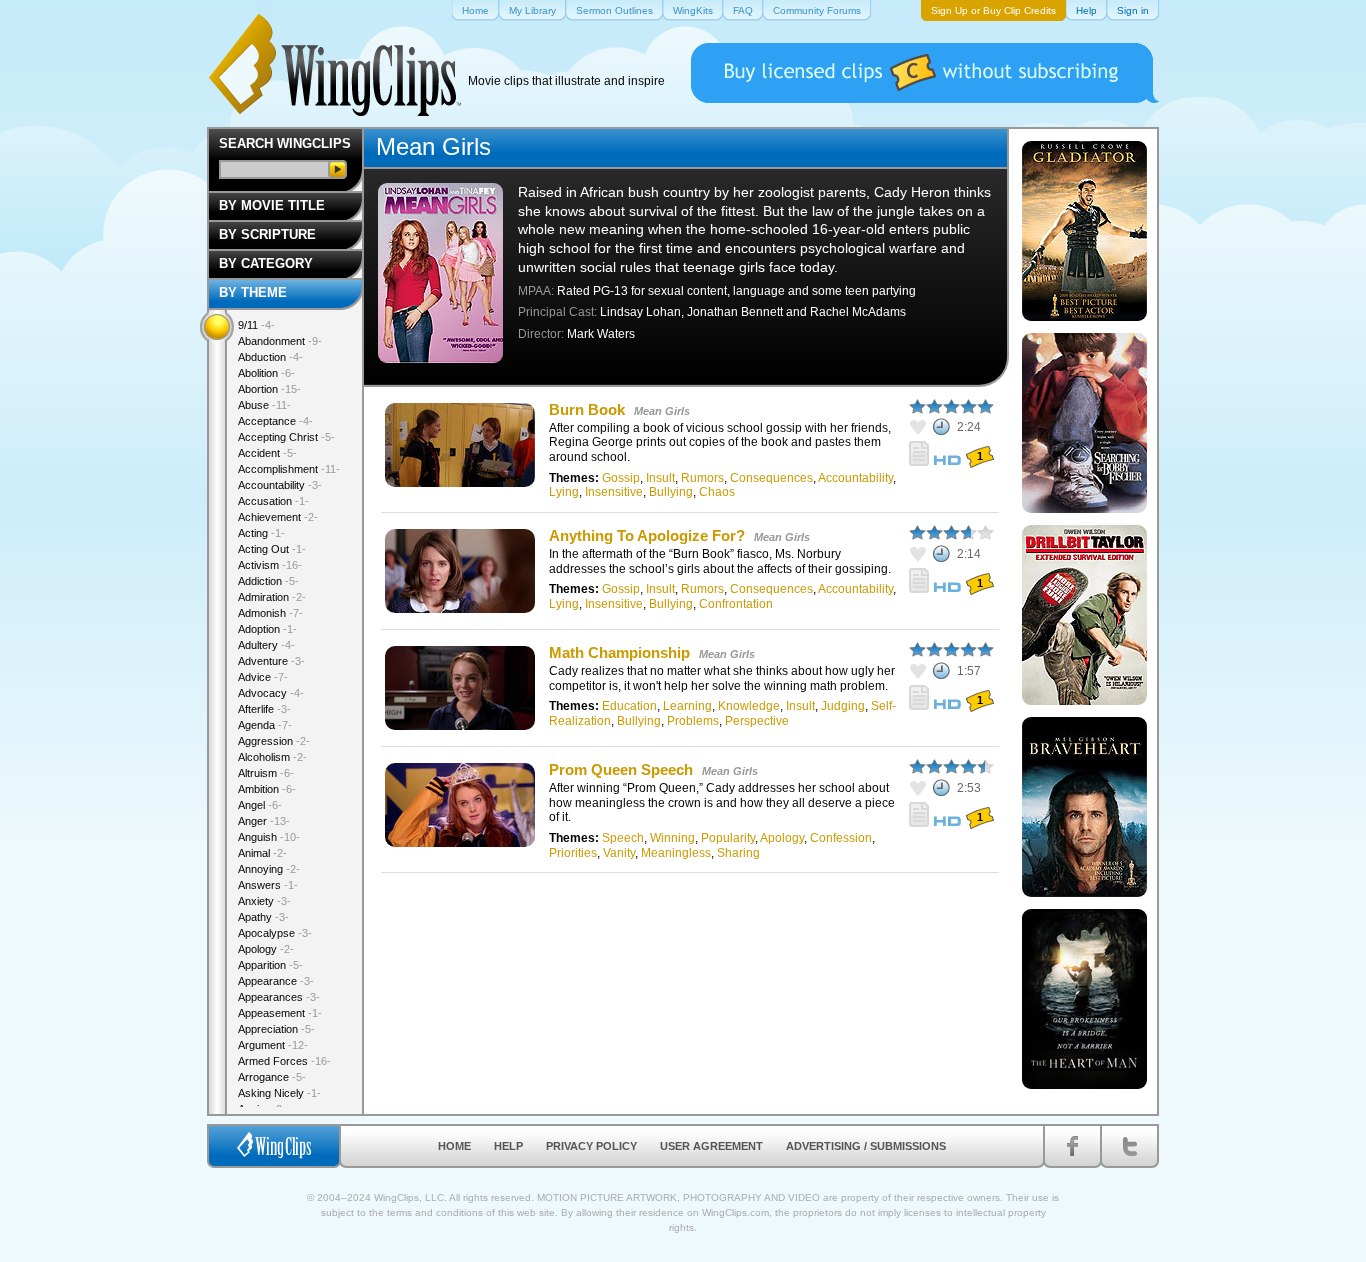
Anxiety (264, 901)
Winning (672, 838)
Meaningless (676, 853)
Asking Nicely (279, 1093)
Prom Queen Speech (621, 769)
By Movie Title (272, 205)
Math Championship (619, 652)
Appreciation (276, 1029)
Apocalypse (275, 933)
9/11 (256, 325)
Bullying (671, 492)
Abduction (270, 357)
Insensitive (614, 492)
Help (508, 1146)
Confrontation (736, 604)
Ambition (267, 789)
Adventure (271, 661)
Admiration (272, 597)
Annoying (269, 869)
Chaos (717, 492)
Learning (687, 706)
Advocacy (271, 693)
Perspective (757, 721)
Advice (263, 677)
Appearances (279, 997)
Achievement (278, 517)
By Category (266, 263)
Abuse (264, 405)
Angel (260, 805)
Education (629, 706)
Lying (564, 492)
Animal (262, 853)
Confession (841, 838)
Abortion (269, 389)
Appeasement (280, 1013)
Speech (623, 838)
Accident (267, 453)
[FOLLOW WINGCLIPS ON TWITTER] (1129, 1146)
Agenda (265, 725)
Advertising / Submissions (866, 1146)
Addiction (268, 581)
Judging (843, 706)
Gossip (621, 478)
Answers (268, 885)
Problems (693, 721)
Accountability (855, 478)
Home (454, 1146)
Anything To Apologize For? (647, 535)
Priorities (573, 853)
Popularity (728, 838)
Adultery (266, 645)
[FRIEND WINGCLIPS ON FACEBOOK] (1072, 1146)
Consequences (771, 478)
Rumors (702, 478)
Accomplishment (289, 469)
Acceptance (275, 421)
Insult (660, 478)
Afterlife (264, 709)
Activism (270, 565)
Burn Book (587, 409)
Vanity (619, 853)
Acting (261, 533)
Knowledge (749, 706)
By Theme (253, 292)
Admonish (270, 613)
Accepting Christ (286, 437)
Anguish (269, 837)
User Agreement (711, 1146)
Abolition (266, 373)
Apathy (263, 917)
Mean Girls (662, 411)
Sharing (738, 853)
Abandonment (280, 341)
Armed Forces (284, 1061)
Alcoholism (272, 757)
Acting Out (272, 549)
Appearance (276, 981)
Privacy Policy (591, 1146)
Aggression (274, 741)
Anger (264, 821)
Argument (273, 1045)
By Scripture (267, 234)
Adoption (267, 629)
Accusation (273, 501)
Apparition (270, 965)
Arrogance (272, 1077)
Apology (782, 838)
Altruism (266, 773)
